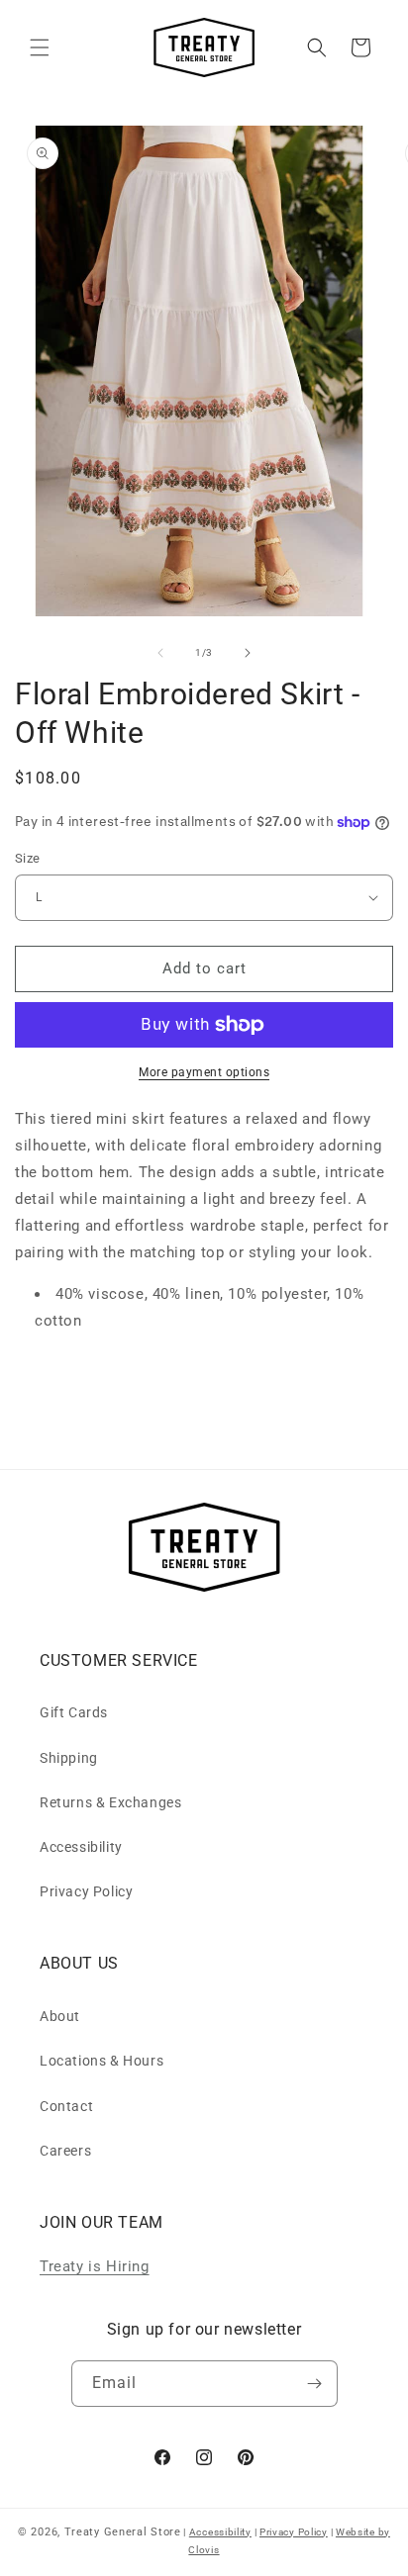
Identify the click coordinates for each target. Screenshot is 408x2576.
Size (28, 858)
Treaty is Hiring (95, 2266)
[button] (40, 47)
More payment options (204, 1072)
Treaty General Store (123, 2532)
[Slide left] (160, 653)
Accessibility (81, 1847)
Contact (66, 2106)
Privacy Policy (86, 1891)
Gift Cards (74, 1712)
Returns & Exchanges (110, 1802)
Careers (65, 2151)
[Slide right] (248, 653)
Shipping (69, 1758)
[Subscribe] (315, 2384)
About (60, 2016)
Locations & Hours (102, 2061)
